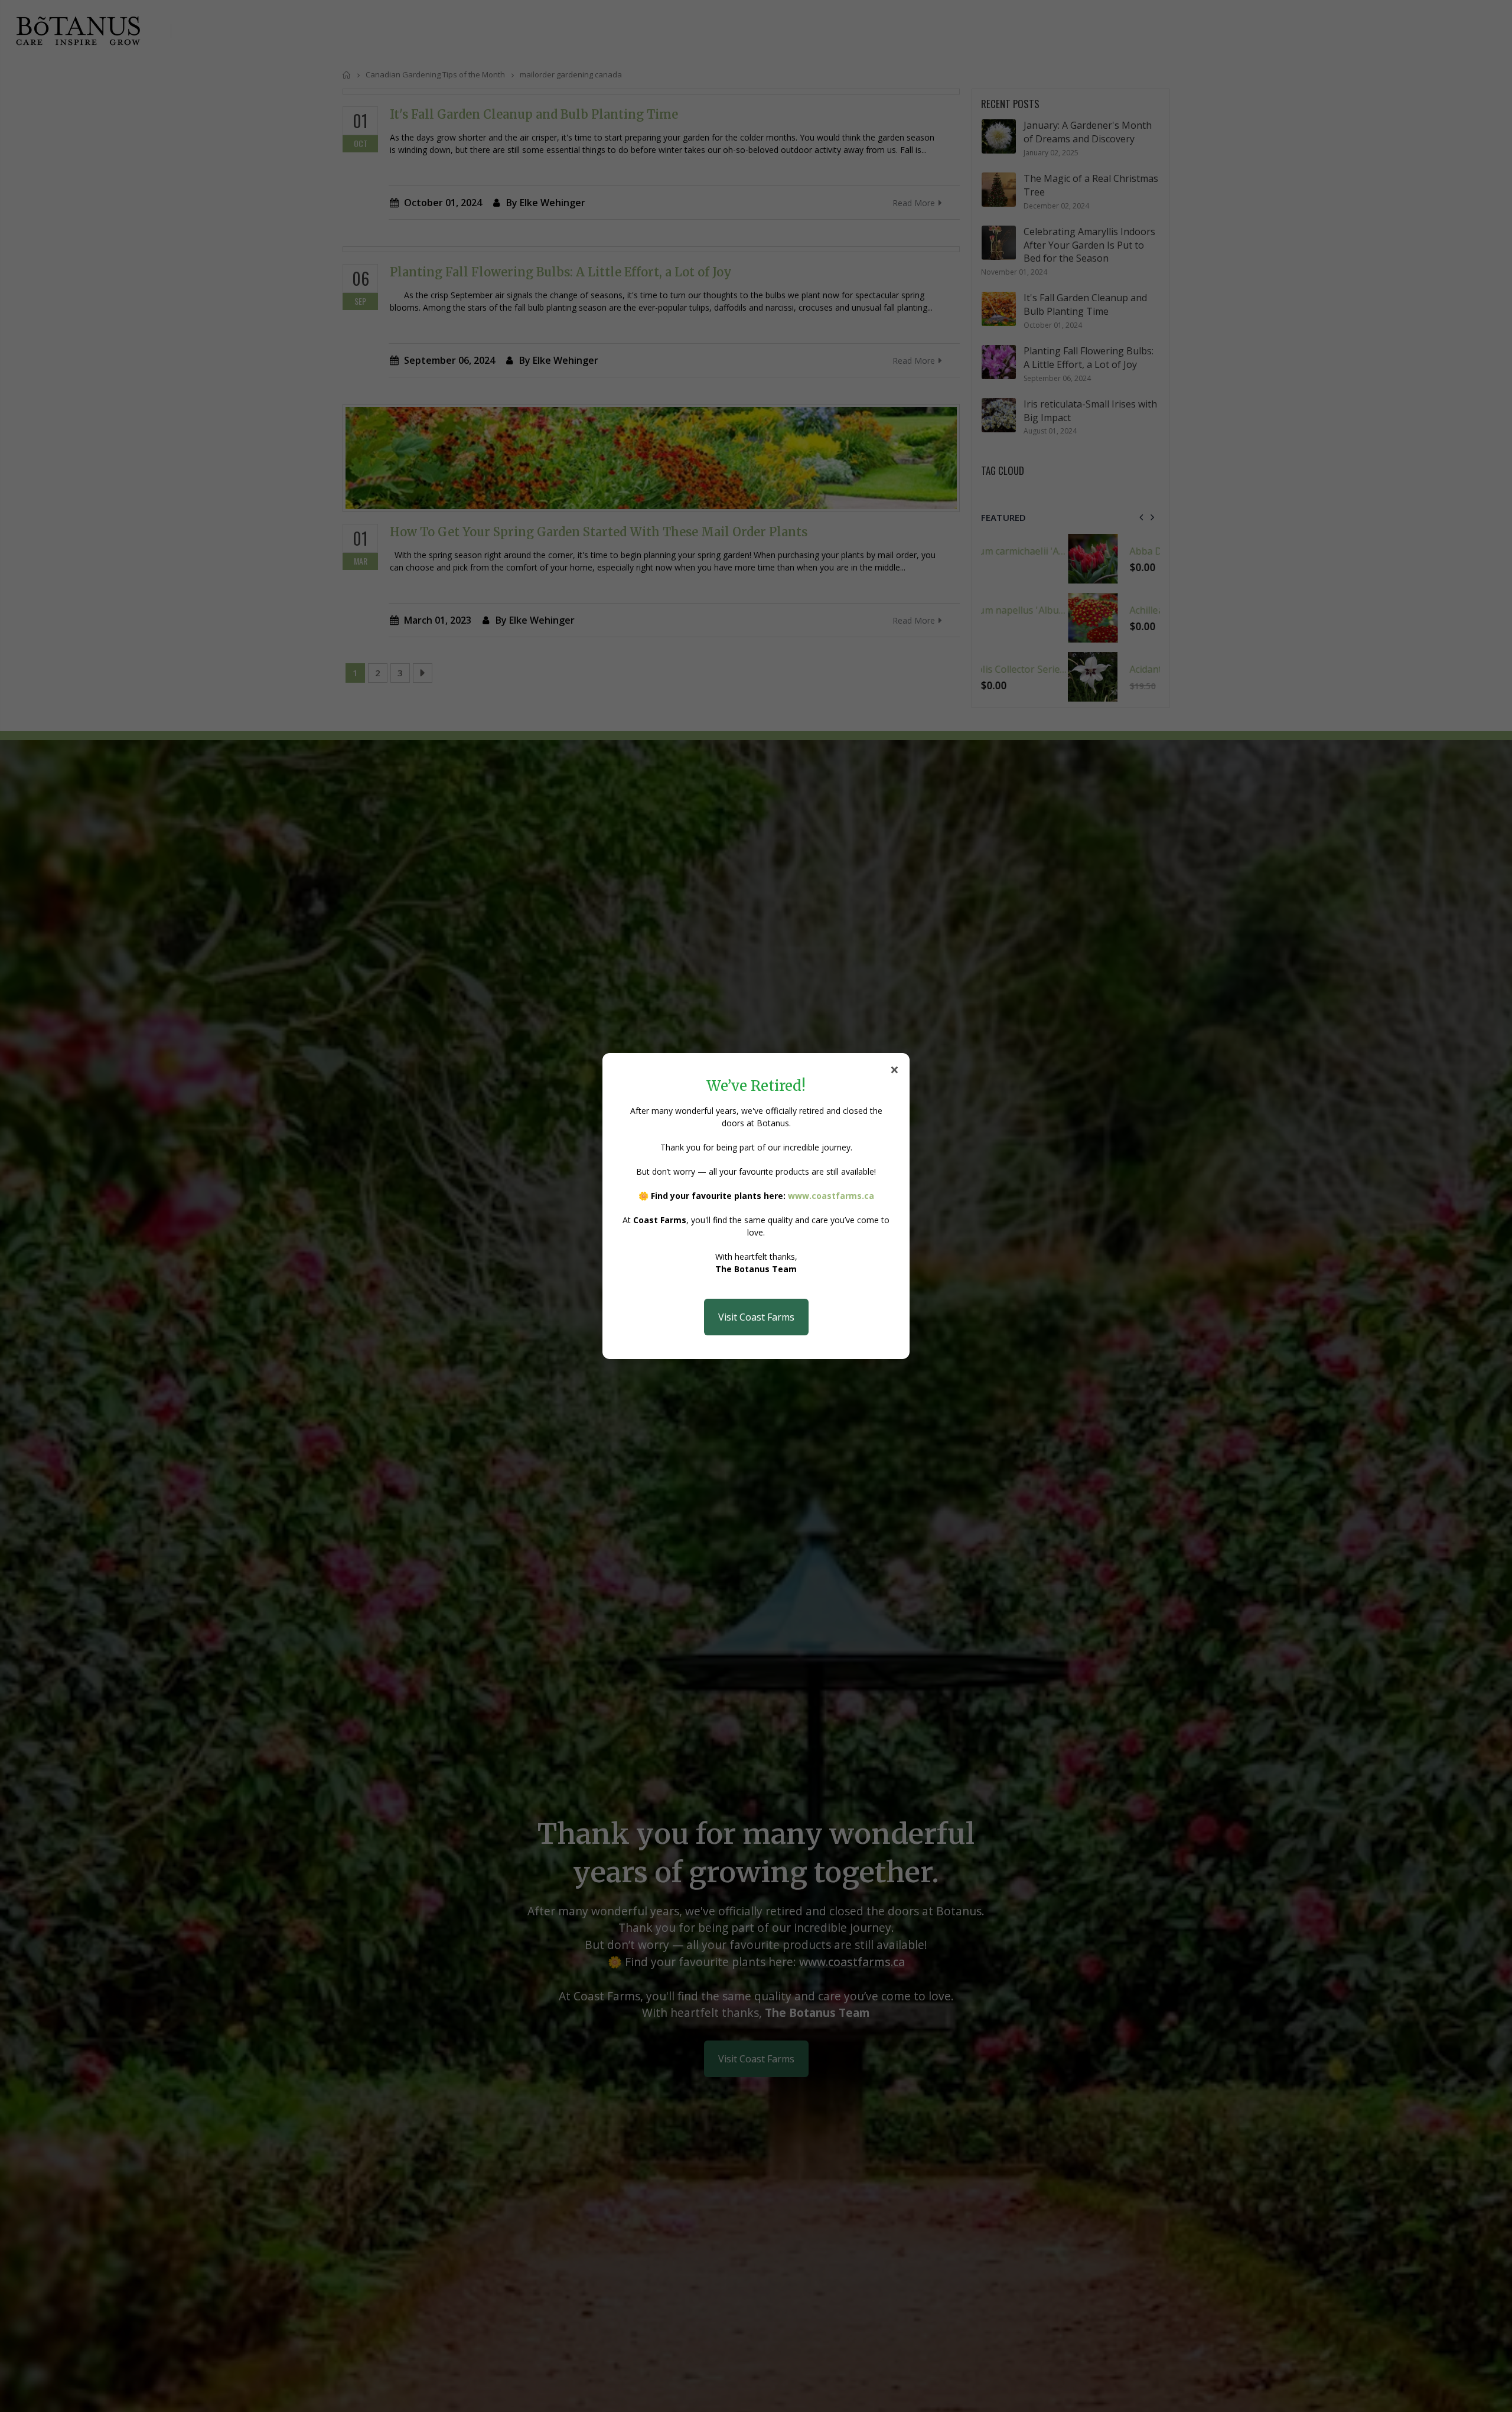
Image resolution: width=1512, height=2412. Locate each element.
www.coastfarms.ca (831, 1196)
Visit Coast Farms (756, 1317)
